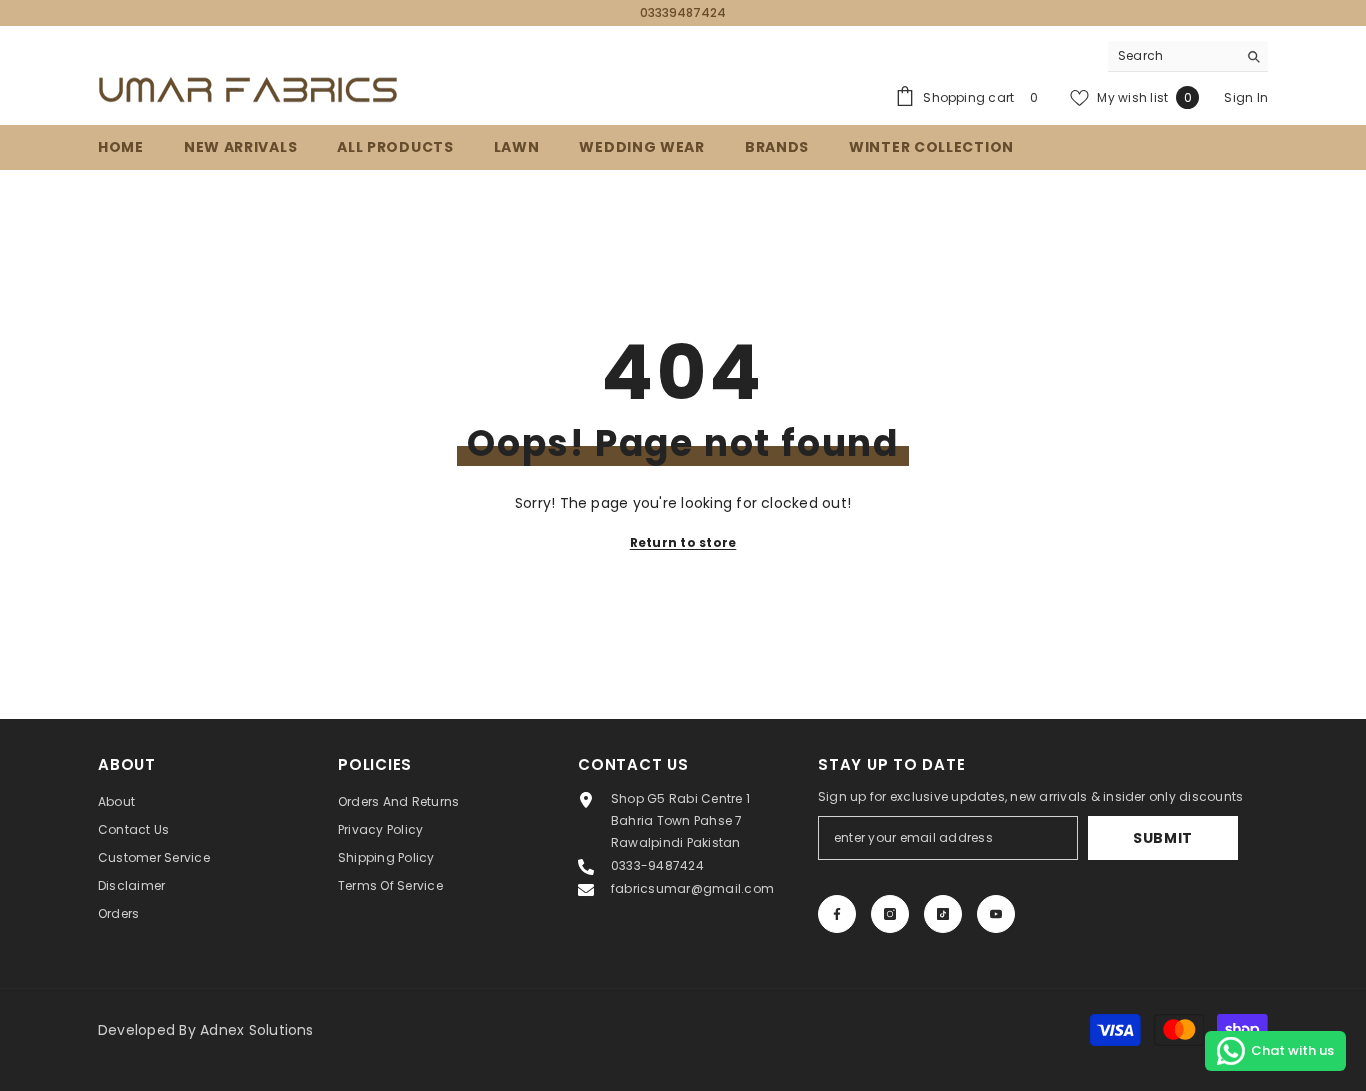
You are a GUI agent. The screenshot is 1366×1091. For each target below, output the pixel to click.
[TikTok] (943, 914)
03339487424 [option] (683, 12)
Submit (1163, 838)
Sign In (1246, 97)
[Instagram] (890, 914)
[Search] (1188, 56)
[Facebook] (837, 914)
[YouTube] (996, 914)
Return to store (683, 542)
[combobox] (1172, 56)
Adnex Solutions (257, 1030)
